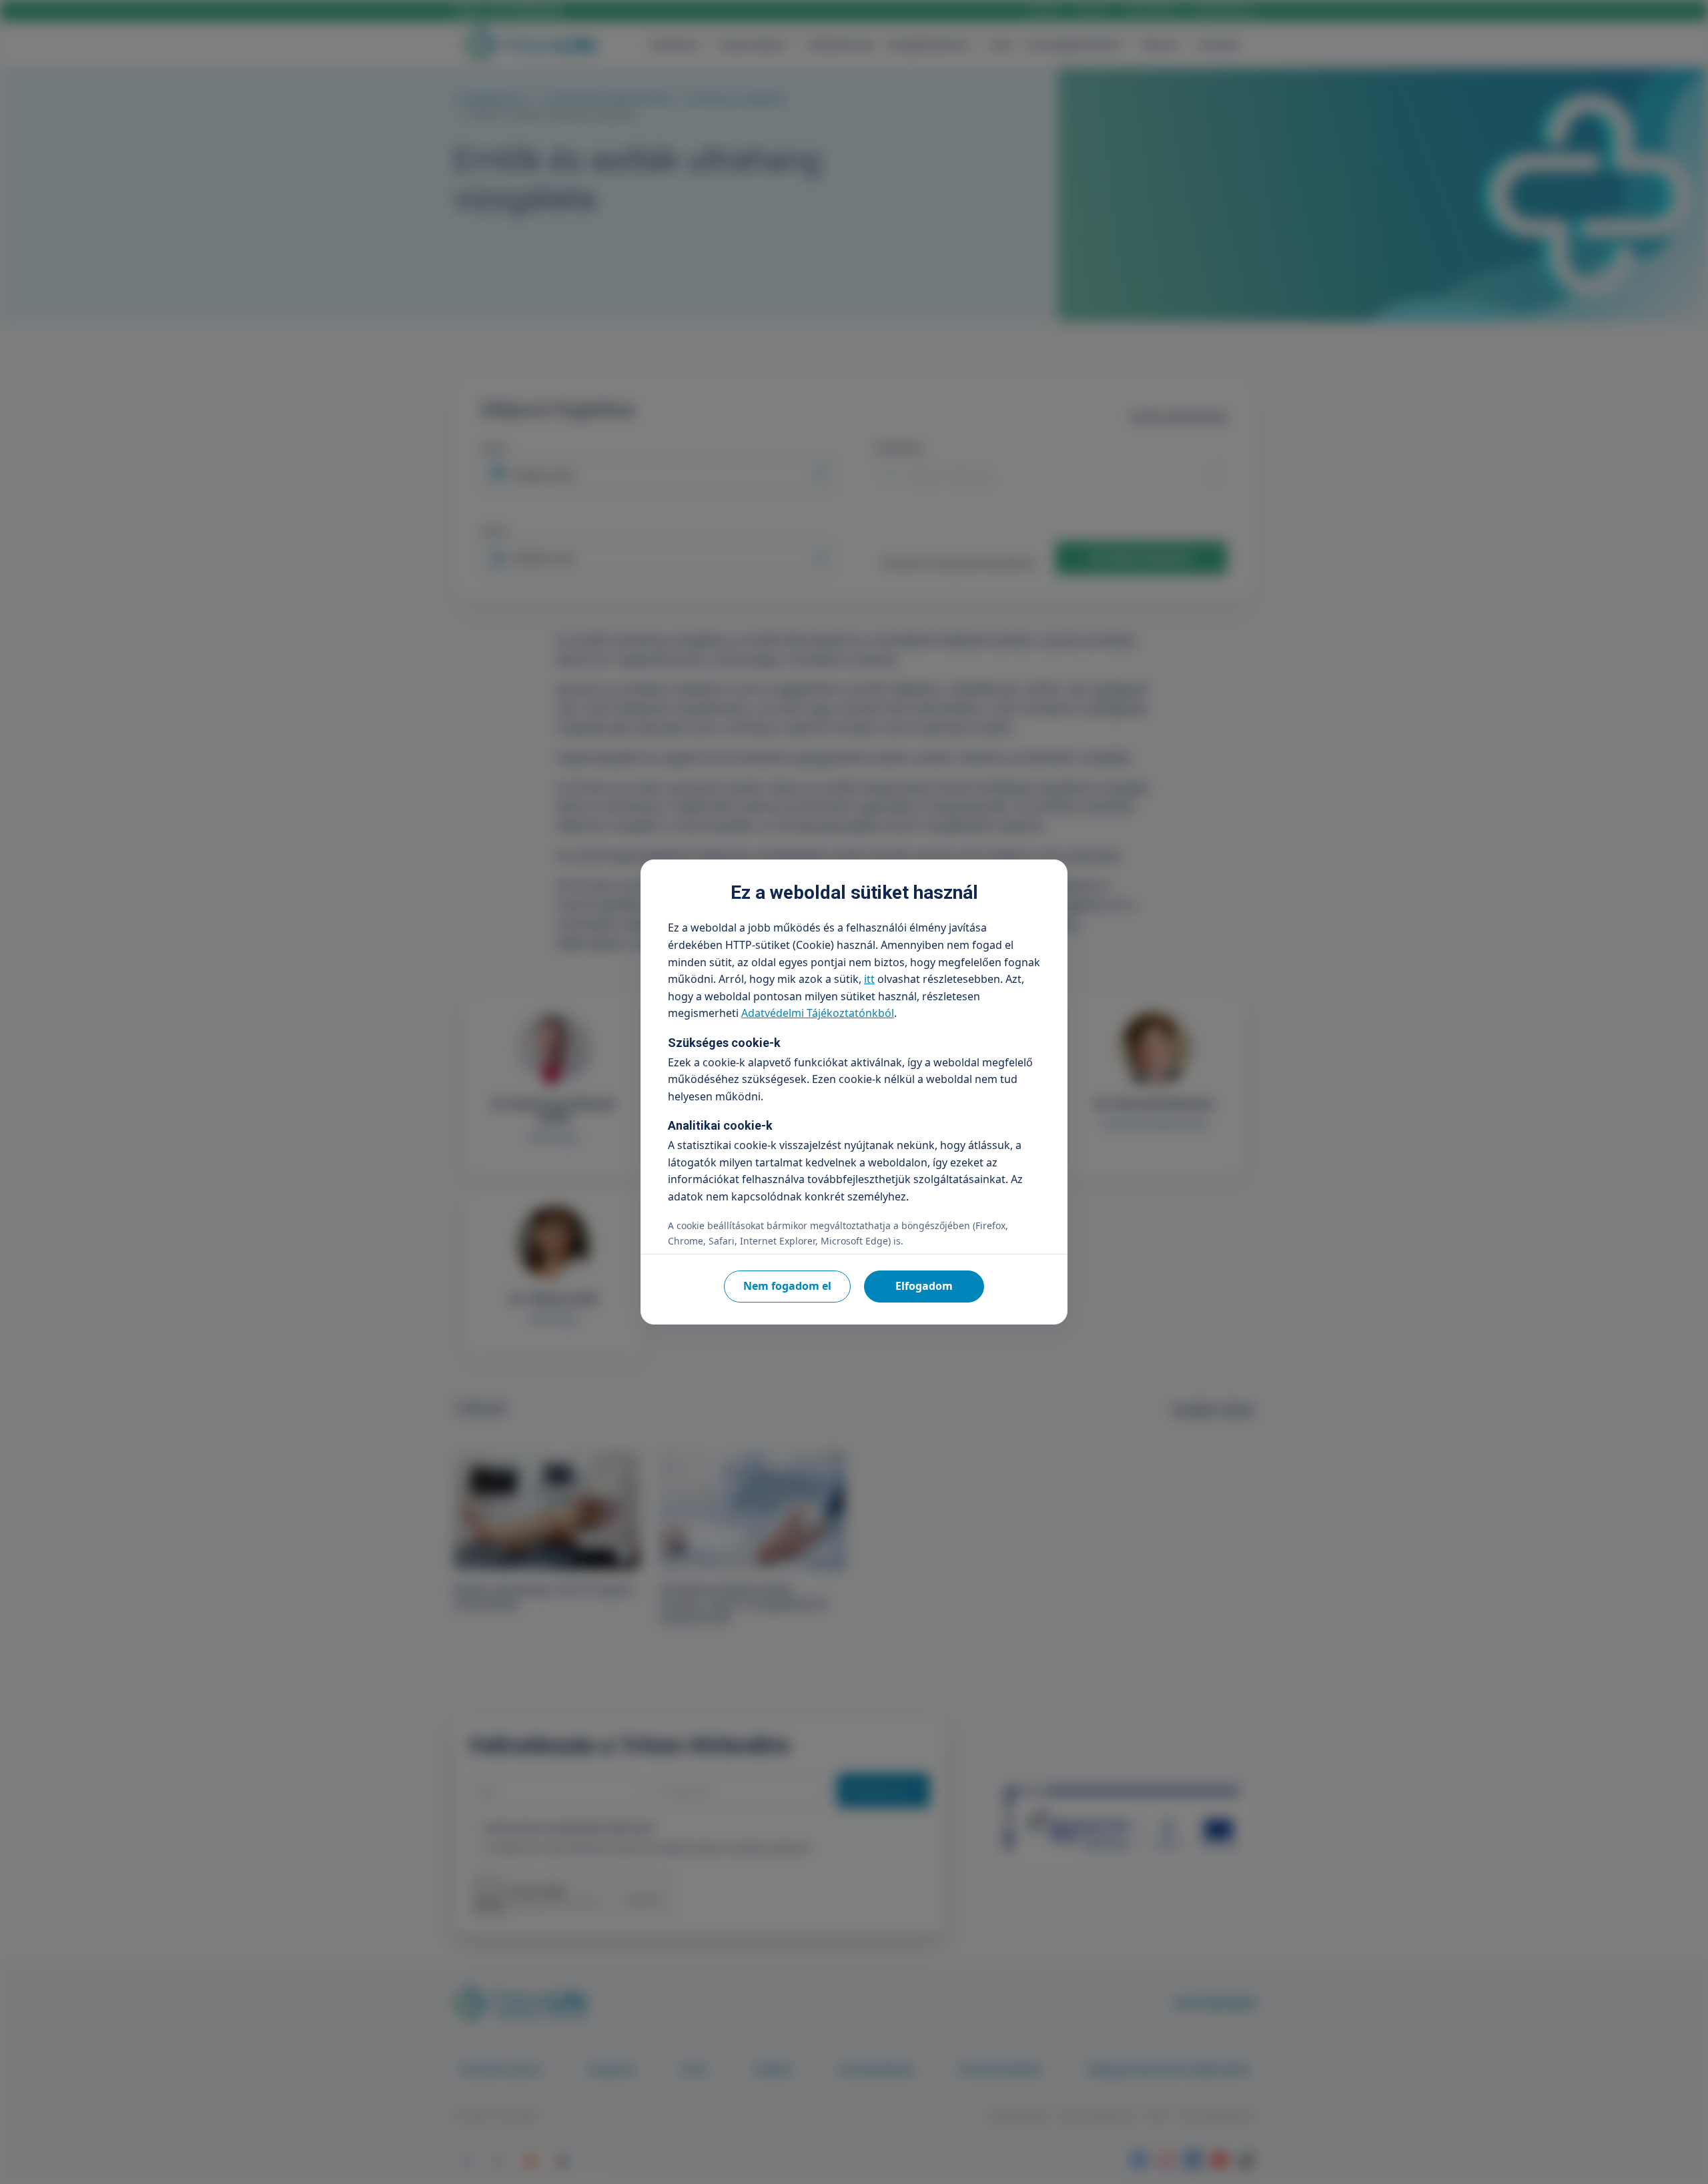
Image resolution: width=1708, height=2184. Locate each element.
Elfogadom (924, 1286)
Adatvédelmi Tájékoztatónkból (818, 1013)
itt (869, 979)
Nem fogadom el (787, 1286)
